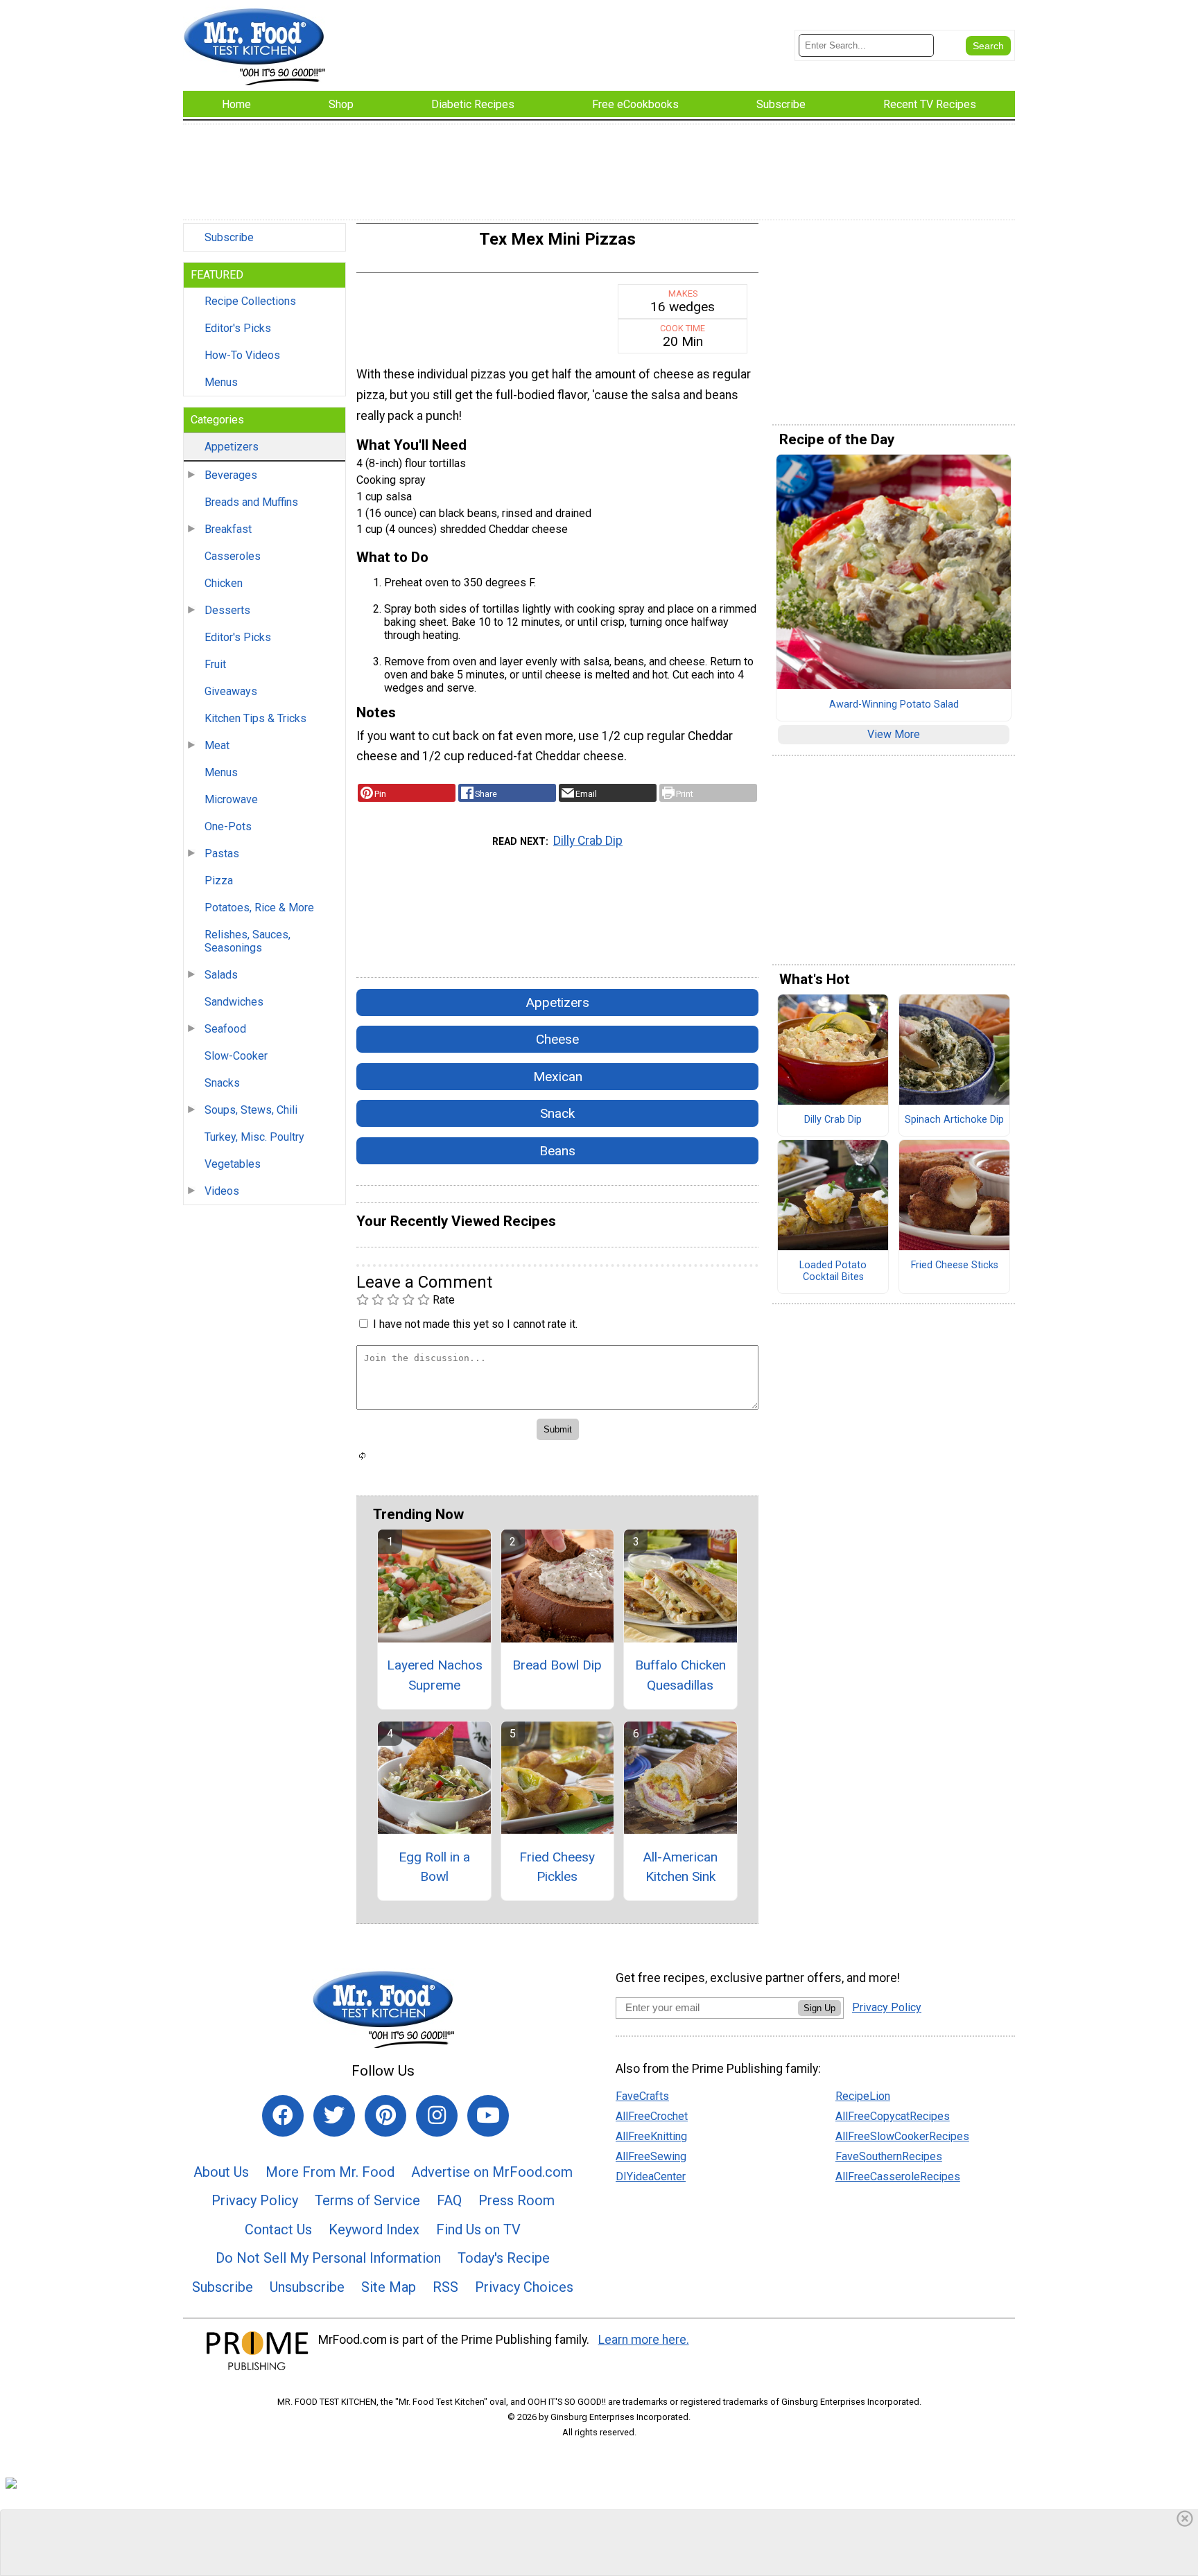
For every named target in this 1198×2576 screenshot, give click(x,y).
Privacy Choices (524, 2287)
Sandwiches (234, 1002)
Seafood (225, 1029)
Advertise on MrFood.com (492, 2172)
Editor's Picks (238, 328)
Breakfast (228, 529)
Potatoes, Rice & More (259, 908)
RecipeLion (863, 2096)
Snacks (222, 1083)
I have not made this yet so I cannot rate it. (475, 1324)
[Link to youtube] (488, 2116)
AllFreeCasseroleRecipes (898, 2176)
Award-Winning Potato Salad (894, 705)
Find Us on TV (478, 2229)
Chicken (224, 583)
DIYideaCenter (651, 2176)
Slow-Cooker (236, 1056)
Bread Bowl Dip (557, 1665)
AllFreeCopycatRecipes (893, 2116)
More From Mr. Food (330, 2172)
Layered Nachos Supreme (435, 1675)
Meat (217, 745)
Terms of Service (367, 2200)
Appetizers (232, 447)
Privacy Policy (255, 2200)
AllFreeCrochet (652, 2116)
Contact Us (278, 2229)
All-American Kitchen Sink (680, 1867)
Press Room (516, 2200)
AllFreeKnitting (651, 2136)
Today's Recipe (504, 2258)
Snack (557, 1113)
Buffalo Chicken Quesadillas (680, 1675)
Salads (221, 975)
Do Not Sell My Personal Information (328, 2258)
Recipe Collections (250, 301)
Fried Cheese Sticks (955, 1265)
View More (894, 734)
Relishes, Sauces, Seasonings (248, 941)
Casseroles (233, 556)
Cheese (557, 1039)
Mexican (558, 1077)
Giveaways (231, 691)
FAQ (449, 2200)
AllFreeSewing (651, 2156)
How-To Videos (242, 355)
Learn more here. (644, 2340)
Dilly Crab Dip (588, 841)
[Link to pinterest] (385, 2116)
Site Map (389, 2287)
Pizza (219, 880)
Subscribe (229, 237)
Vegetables (233, 1164)
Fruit (215, 664)
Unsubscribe (307, 2287)
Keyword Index (374, 2229)
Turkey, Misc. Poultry (254, 1137)
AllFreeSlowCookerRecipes (902, 2136)
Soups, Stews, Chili (251, 1110)
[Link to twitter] (334, 2116)
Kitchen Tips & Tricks (255, 718)
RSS (445, 2287)
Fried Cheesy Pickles (557, 1867)
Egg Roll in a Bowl (434, 1867)
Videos (222, 1191)
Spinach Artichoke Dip (954, 1120)
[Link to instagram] (437, 2116)
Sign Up (819, 2008)
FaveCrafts (642, 2096)
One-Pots (228, 826)
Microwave (231, 799)
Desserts (227, 610)
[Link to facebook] (283, 2116)
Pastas (222, 853)
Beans (557, 1151)
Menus (221, 382)
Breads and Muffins (251, 502)
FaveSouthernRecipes (889, 2156)
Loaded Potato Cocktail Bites (833, 1271)
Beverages (231, 475)
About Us (221, 2172)
